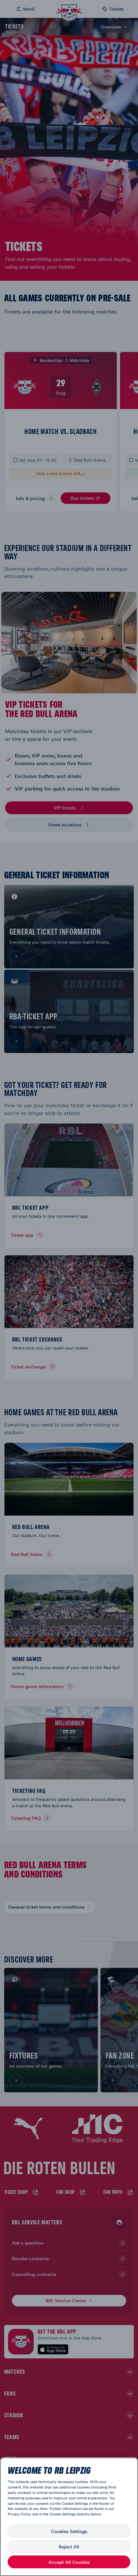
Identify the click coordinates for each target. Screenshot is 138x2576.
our (111, 2509)
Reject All (69, 2547)
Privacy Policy (19, 2514)
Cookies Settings (69, 2531)
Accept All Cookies (69, 2562)
